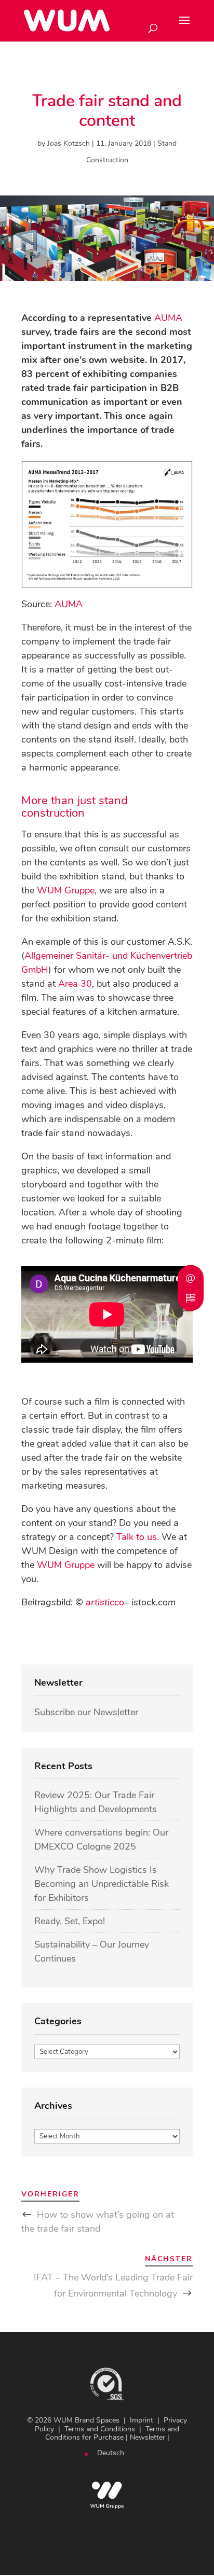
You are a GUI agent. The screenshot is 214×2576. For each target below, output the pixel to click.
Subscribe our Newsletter (86, 1712)
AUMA (168, 318)
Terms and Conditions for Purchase (112, 2433)
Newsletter (148, 2437)
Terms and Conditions (100, 2429)
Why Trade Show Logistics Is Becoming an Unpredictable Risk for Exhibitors (102, 1884)
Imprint (142, 2420)
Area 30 (75, 984)
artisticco (105, 1602)
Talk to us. (138, 1537)
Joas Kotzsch (69, 143)
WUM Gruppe (66, 890)
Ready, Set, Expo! (70, 1921)
